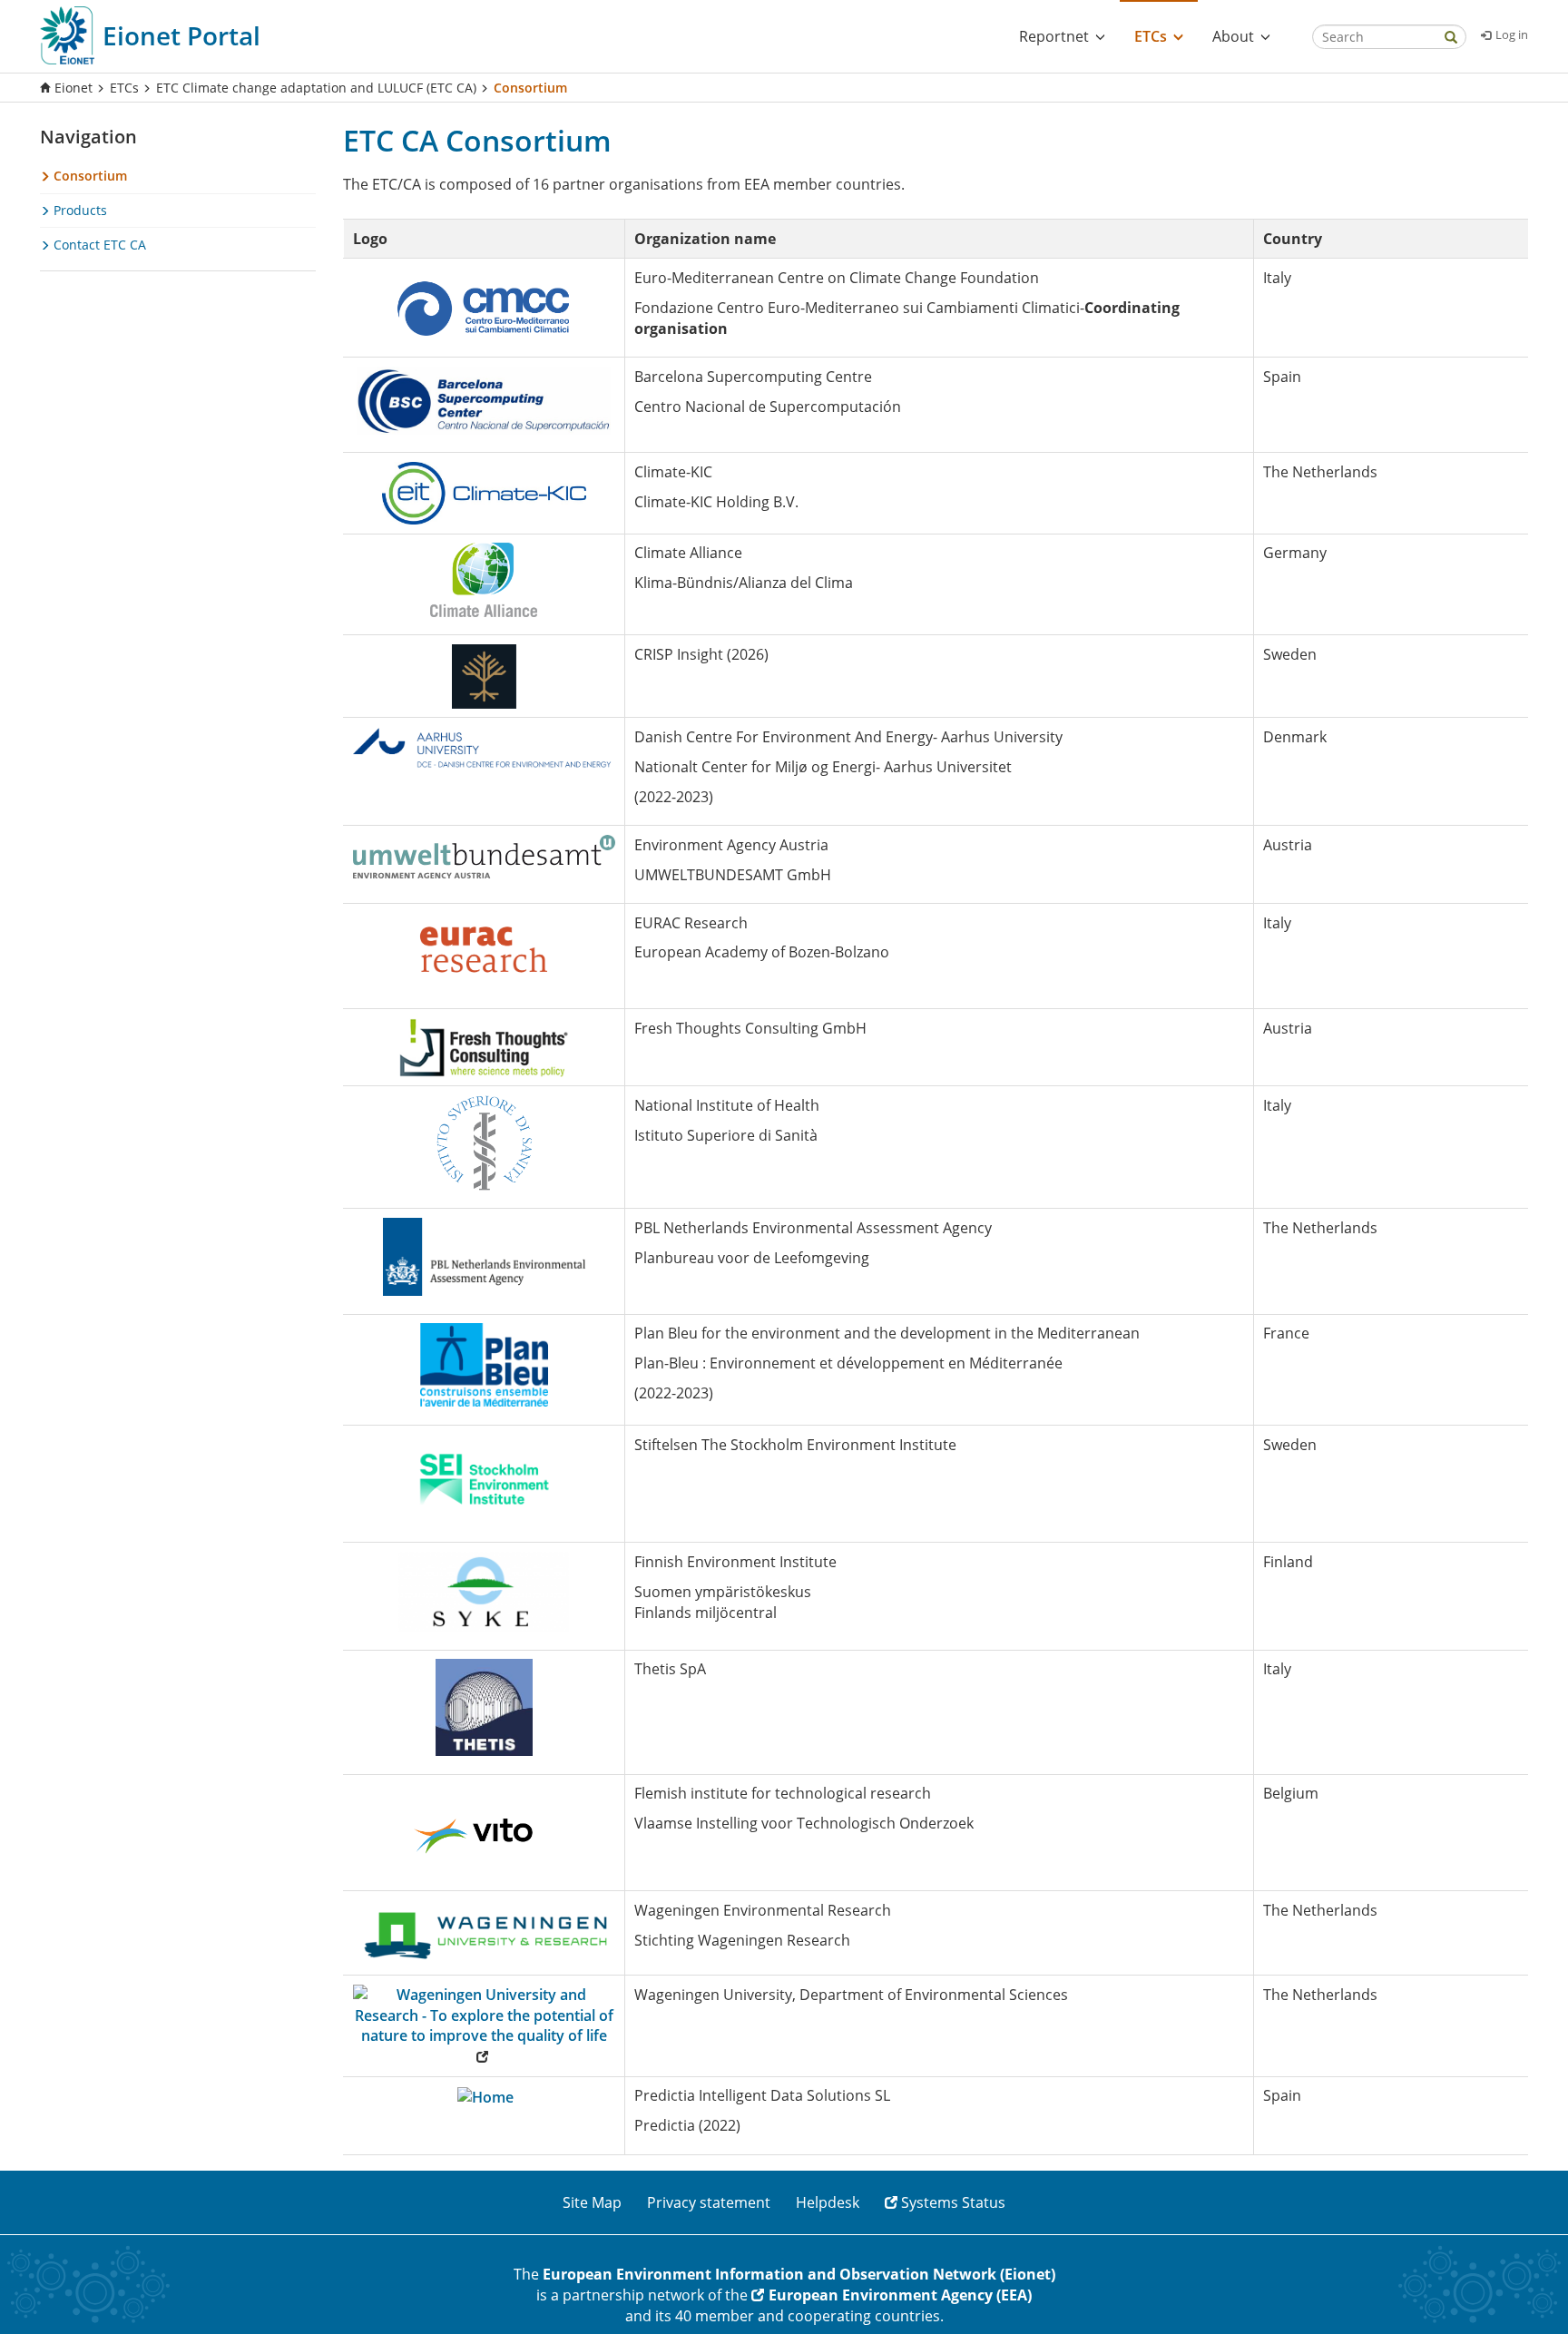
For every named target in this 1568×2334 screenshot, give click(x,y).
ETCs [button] (1151, 36)
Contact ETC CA (98, 245)
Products (78, 210)
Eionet (73, 88)
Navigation (88, 137)
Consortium (88, 176)
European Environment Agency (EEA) (900, 2295)
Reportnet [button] (1054, 36)
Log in (1512, 34)
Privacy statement (709, 2202)
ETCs (124, 88)
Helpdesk (828, 2202)
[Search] (1451, 39)
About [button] (1233, 36)
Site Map (592, 2202)
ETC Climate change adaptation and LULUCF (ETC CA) (316, 88)
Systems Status (953, 2202)
